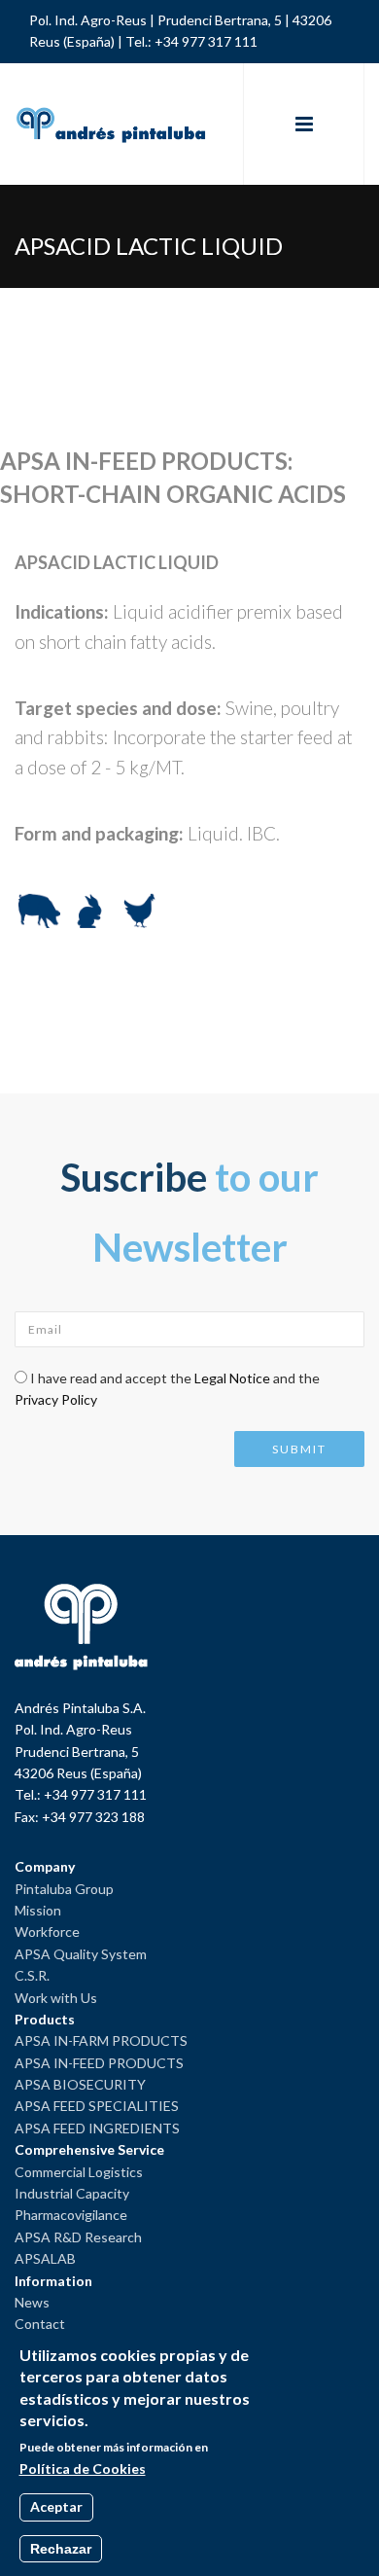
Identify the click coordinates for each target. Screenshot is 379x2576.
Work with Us (56, 1998)
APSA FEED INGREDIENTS (97, 2128)
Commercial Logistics (79, 2172)
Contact (40, 2324)
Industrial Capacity (72, 2193)
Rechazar (61, 2549)
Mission (38, 1910)
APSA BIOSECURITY (80, 2084)
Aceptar (56, 2506)
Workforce (47, 1932)
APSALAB (45, 2258)
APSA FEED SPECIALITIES (97, 2106)
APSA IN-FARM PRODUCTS (101, 2040)
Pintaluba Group (64, 1889)
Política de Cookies (83, 2469)
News (32, 2302)
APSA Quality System (81, 1954)
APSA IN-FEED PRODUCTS (99, 2063)
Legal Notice (232, 1378)
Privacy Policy (56, 1399)
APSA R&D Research (78, 2237)
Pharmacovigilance (71, 2215)
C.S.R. (32, 1975)
